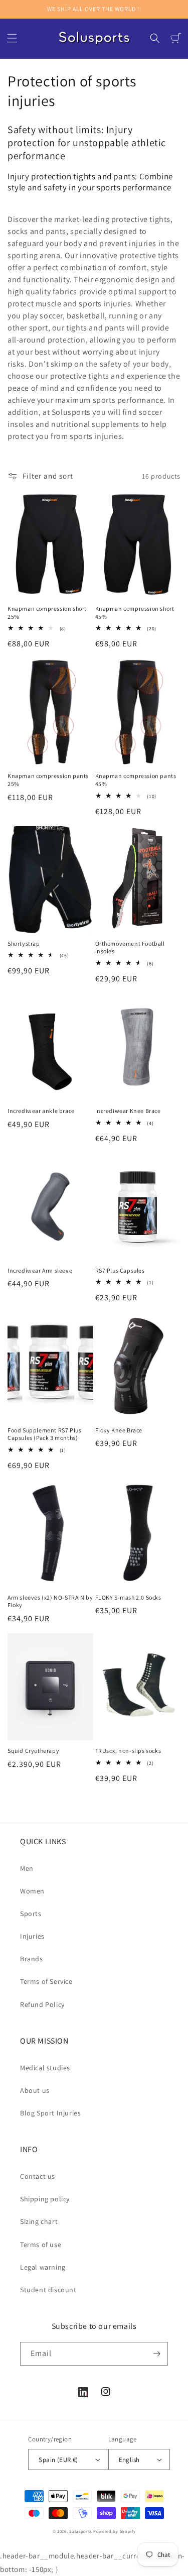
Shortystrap (24, 943)
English (129, 2460)
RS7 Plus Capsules (120, 1270)
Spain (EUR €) (58, 2460)
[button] (12, 38)
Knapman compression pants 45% (136, 780)
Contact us (38, 2176)
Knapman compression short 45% (135, 612)
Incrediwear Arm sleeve (40, 1270)
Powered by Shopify (115, 2531)
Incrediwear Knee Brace (128, 1111)
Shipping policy (45, 2199)
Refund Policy (42, 2004)
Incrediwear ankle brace (41, 1111)
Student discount (48, 2290)
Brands (32, 1959)
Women (32, 1891)
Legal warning (43, 2267)
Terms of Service (46, 1981)
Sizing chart (39, 2221)
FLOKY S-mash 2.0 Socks (128, 1597)
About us (35, 2090)
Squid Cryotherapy (33, 1751)
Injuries (32, 1936)
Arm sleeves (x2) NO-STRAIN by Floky (50, 1601)
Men (27, 1868)
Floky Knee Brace (119, 1430)
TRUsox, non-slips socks (128, 1751)
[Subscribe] (156, 2354)
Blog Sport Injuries (50, 2113)
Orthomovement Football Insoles (130, 947)
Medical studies (45, 2068)
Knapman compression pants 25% (48, 780)
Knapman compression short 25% (47, 612)
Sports (31, 1914)
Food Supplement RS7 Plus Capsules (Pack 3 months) (44, 1434)
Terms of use (41, 2245)
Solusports (80, 2531)
